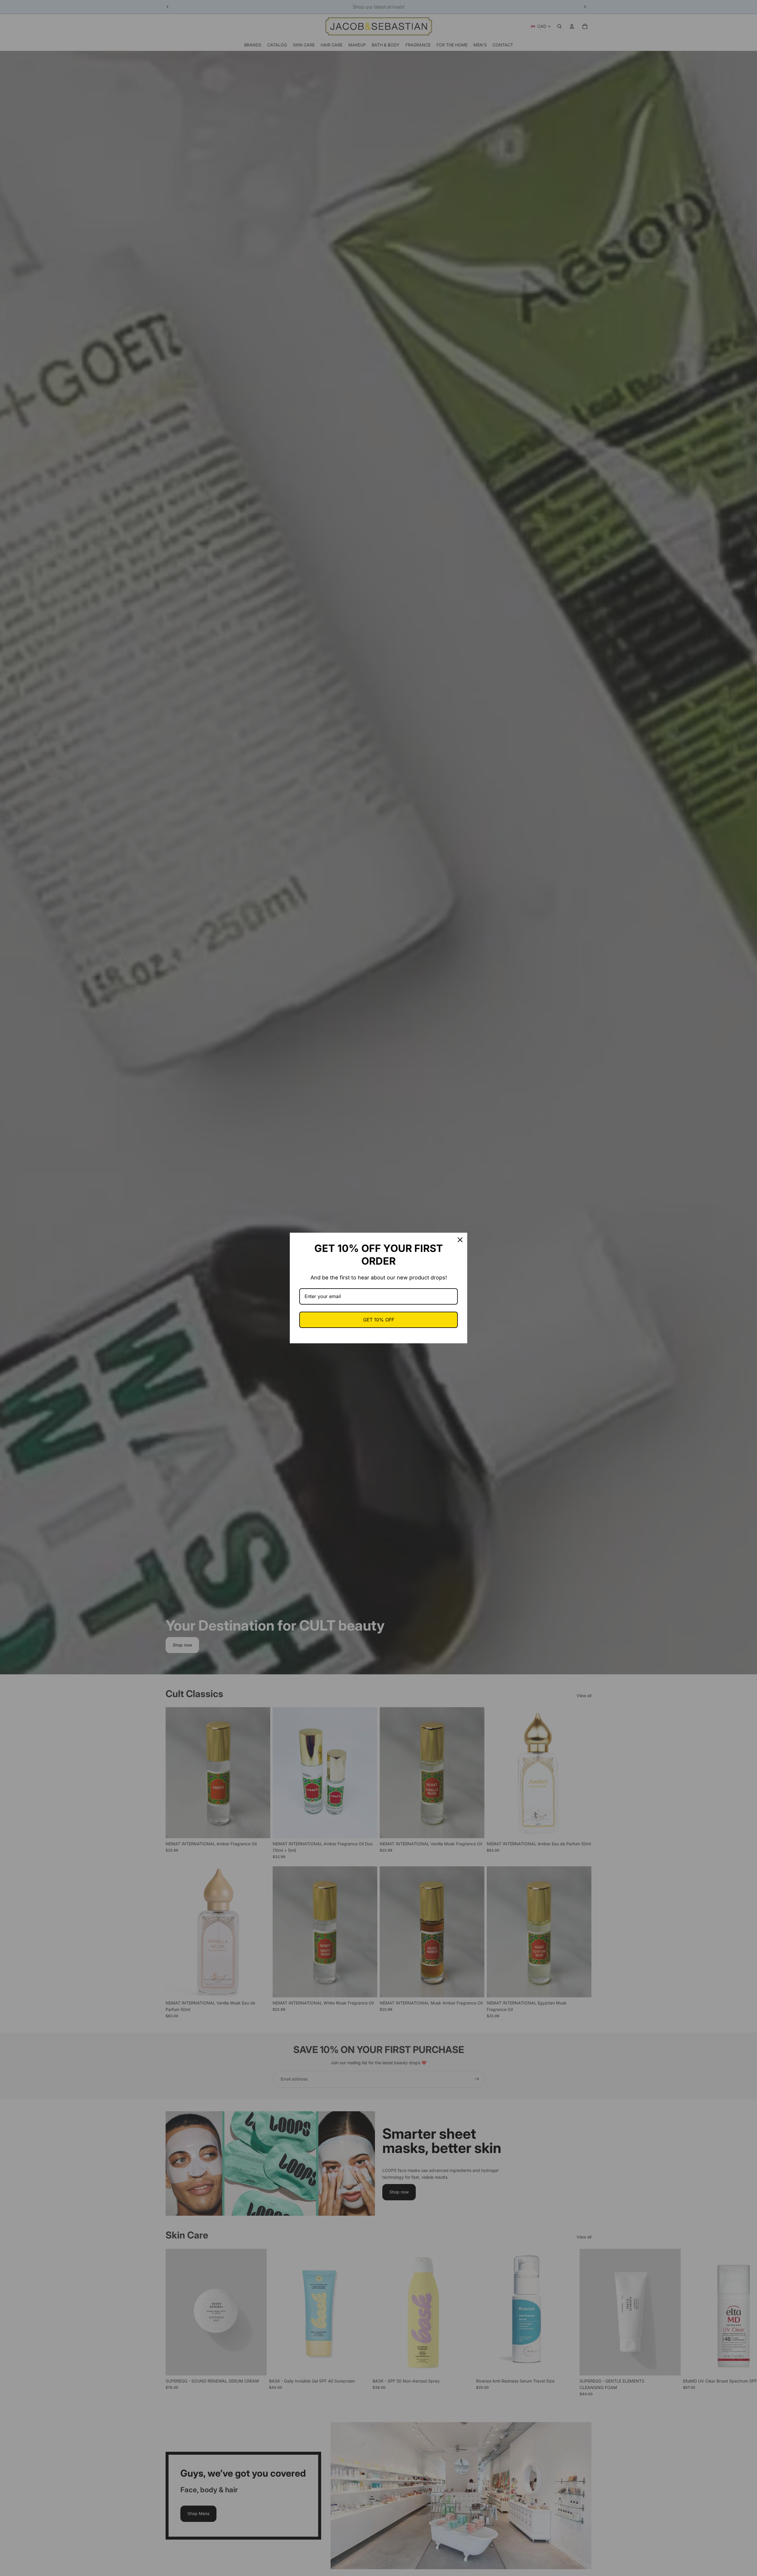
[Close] (460, 1240)
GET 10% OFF (379, 1320)
